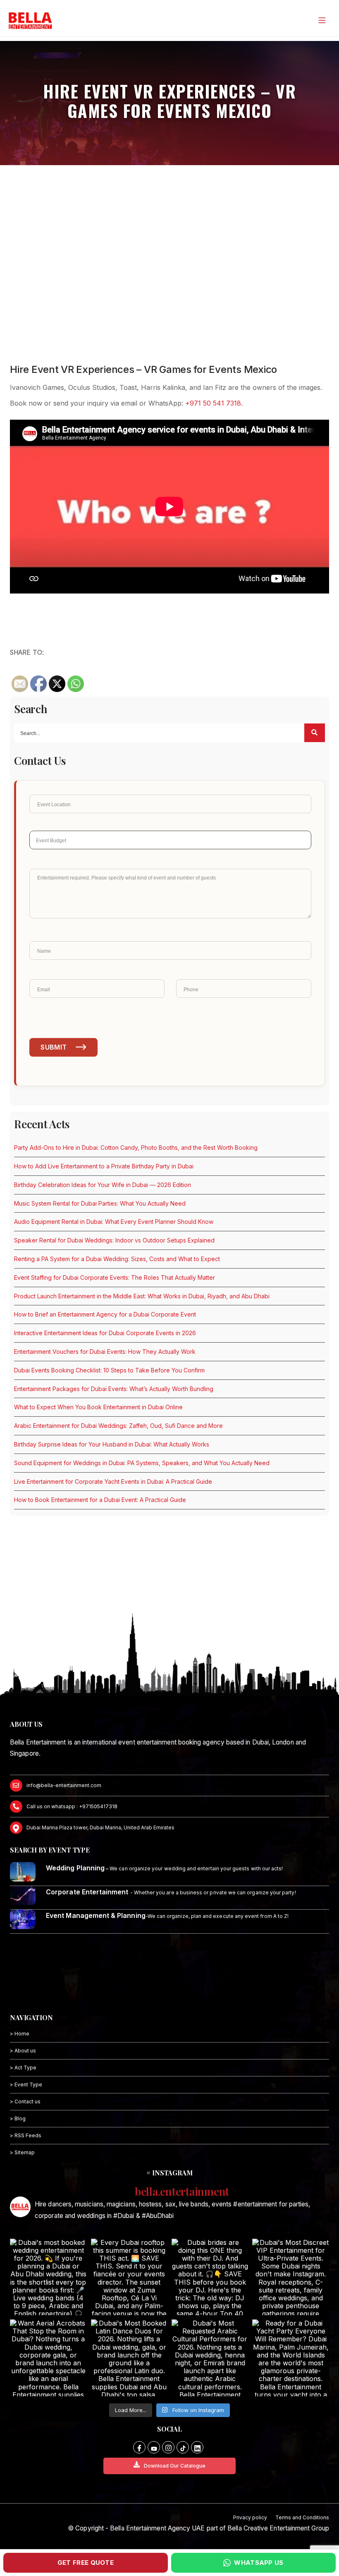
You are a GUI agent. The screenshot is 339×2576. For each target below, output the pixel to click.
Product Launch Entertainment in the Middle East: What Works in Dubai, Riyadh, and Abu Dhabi (142, 1296)
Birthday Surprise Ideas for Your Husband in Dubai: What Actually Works (112, 1444)
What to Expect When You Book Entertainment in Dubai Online (98, 1407)
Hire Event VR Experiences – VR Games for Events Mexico (143, 369)
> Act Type (23, 2068)
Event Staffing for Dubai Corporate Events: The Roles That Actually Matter (115, 1277)
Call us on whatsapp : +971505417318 (72, 1806)
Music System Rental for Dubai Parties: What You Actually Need (100, 1203)
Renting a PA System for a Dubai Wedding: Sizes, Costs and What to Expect (117, 1259)
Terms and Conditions (302, 2517)
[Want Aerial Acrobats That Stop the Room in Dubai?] (48, 2358)
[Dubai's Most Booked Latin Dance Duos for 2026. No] (129, 2358)
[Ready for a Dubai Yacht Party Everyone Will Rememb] (290, 2358)
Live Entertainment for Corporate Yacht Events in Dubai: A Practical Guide (113, 1481)
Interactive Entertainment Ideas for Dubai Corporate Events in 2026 (105, 1333)
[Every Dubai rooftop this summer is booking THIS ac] (129, 2277)
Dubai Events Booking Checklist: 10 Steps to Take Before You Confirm (109, 1370)
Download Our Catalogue (175, 2466)
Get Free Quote (86, 2563)
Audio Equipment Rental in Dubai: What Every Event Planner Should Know (114, 1222)
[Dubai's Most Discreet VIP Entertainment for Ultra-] (290, 2277)
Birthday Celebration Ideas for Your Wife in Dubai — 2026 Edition (103, 1185)
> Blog (18, 2118)
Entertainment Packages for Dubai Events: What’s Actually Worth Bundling (114, 1389)
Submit (54, 1047)
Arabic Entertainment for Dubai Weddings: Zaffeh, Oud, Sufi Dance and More (118, 1426)
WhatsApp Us (259, 2563)
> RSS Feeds (26, 2135)
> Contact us (25, 2101)
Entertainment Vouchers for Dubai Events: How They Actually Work (105, 1352)
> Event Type (26, 2085)
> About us (23, 2051)
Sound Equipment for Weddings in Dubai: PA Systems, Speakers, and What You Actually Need (142, 1463)
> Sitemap (22, 2152)
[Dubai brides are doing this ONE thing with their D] (210, 2277)
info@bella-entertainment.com (64, 1785)
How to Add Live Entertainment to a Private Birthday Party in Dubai (104, 1166)
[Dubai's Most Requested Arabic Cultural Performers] (210, 2358)
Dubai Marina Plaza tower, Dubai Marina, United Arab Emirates (100, 1827)
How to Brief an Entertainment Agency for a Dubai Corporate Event (105, 1314)
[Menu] (322, 20)
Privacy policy (250, 2517)
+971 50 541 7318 (213, 403)
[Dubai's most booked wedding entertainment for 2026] (48, 2277)
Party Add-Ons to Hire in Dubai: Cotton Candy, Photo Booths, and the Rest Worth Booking (136, 1147)
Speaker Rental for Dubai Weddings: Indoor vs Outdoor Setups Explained (114, 1240)
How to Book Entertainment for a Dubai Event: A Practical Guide (100, 1500)
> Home (20, 2034)
